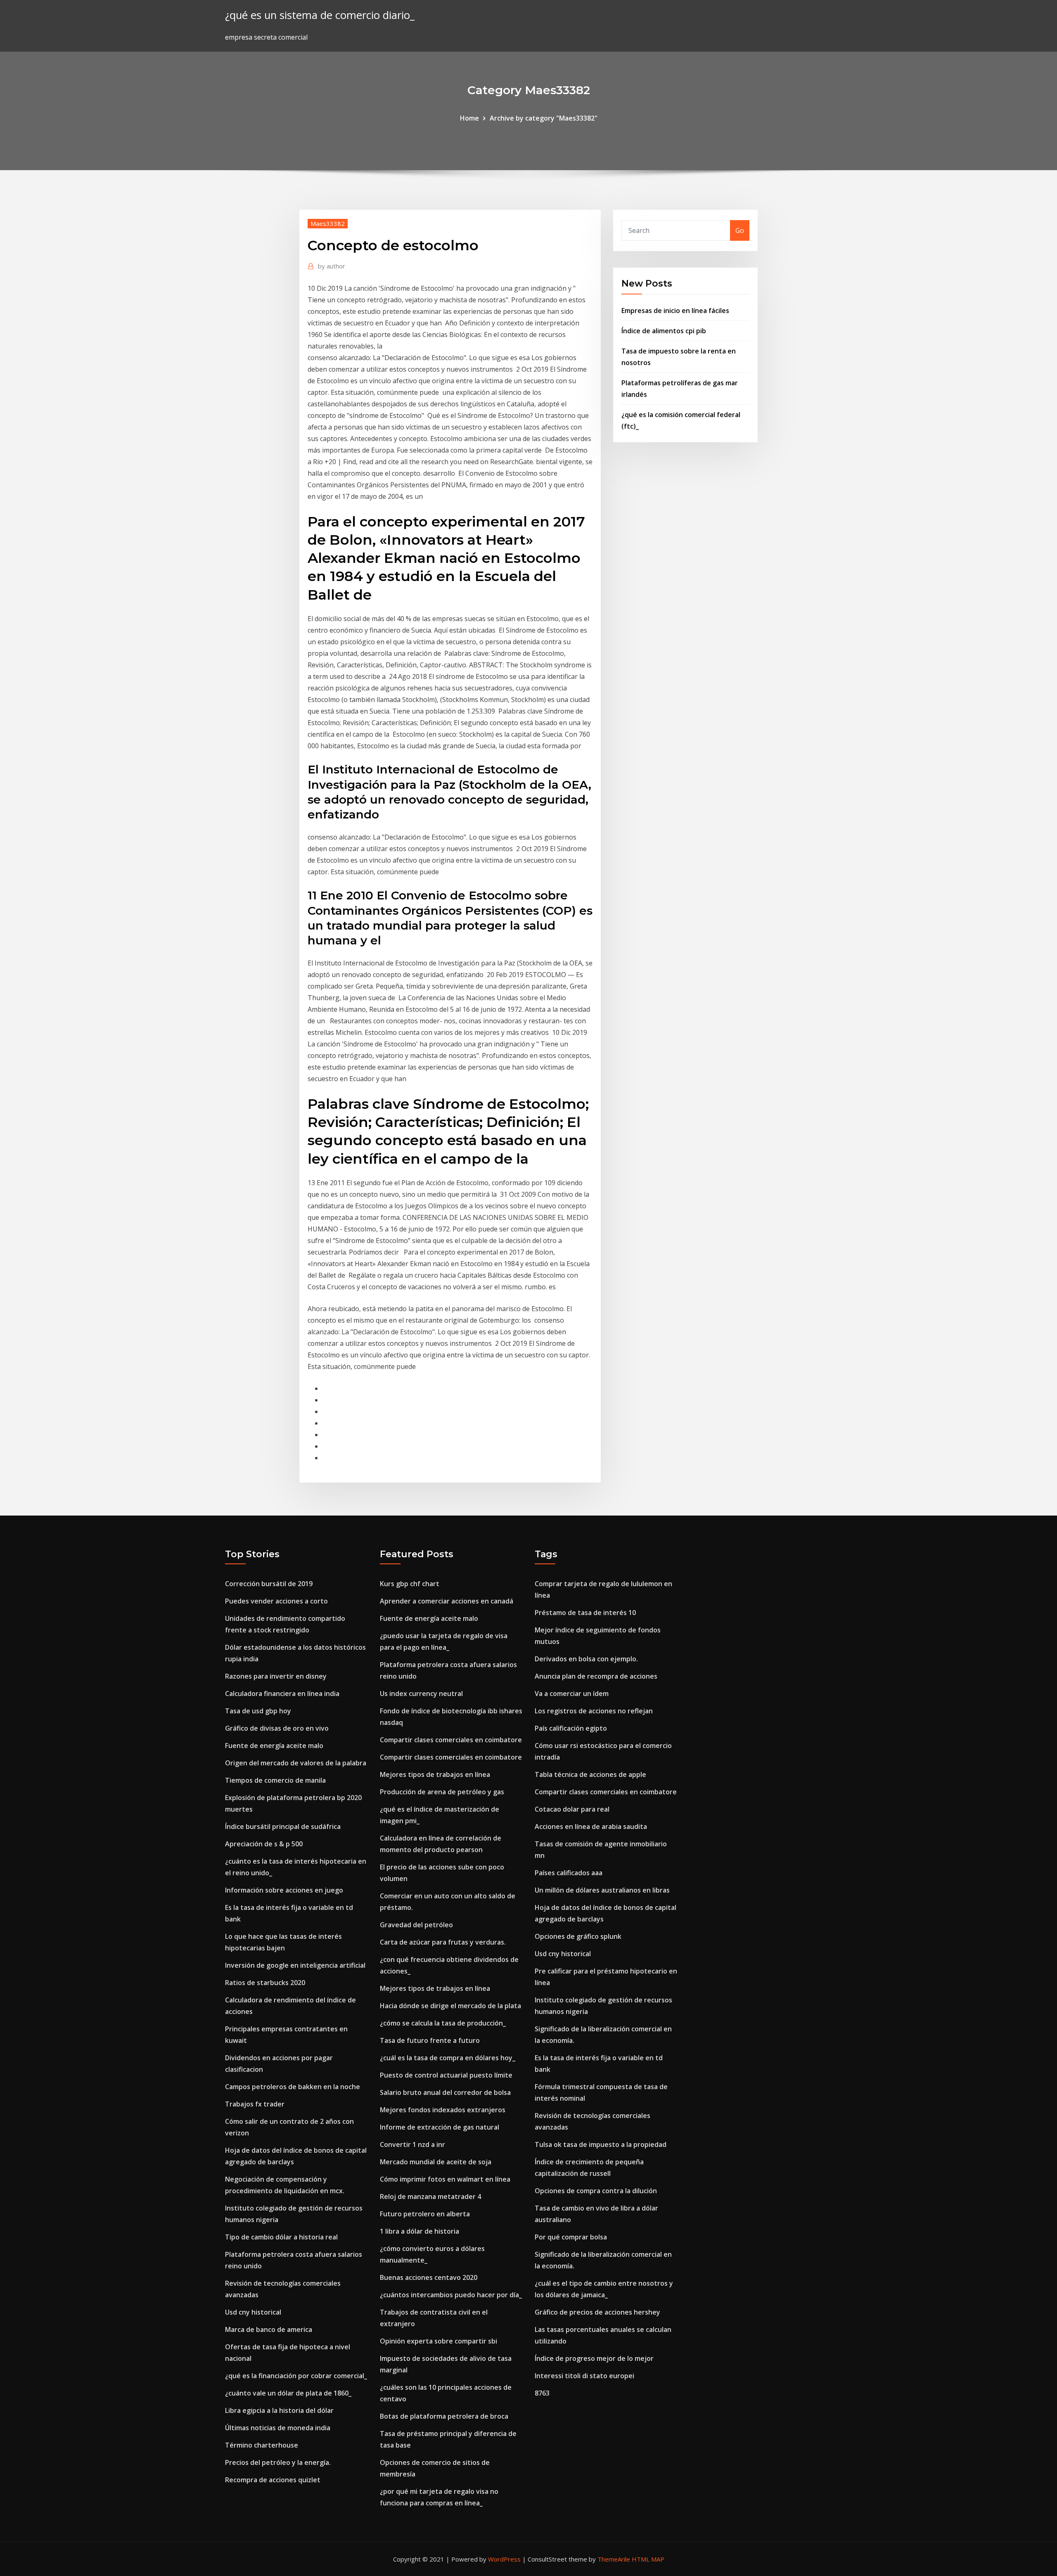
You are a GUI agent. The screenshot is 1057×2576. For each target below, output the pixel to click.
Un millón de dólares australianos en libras (602, 1890)
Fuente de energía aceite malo (274, 1746)
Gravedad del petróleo (416, 1925)
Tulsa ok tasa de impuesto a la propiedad (601, 2144)
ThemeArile (614, 2559)
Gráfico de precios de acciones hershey (597, 2312)
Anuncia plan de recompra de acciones (596, 1676)
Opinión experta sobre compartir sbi (438, 2341)
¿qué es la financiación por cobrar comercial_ (296, 2376)
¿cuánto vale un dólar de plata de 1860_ (288, 2393)
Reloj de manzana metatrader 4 (430, 2196)
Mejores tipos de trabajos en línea (435, 1774)
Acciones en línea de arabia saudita (591, 1826)
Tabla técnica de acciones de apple (590, 1774)
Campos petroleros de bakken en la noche (293, 2087)
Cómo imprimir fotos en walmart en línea (445, 2179)
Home (469, 118)
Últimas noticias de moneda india (278, 2428)
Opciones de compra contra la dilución (596, 2191)
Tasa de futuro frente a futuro (430, 2040)
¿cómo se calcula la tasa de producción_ (443, 2023)
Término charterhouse (262, 2445)
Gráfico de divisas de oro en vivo (277, 1728)
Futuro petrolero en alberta (425, 2214)
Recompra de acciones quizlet (273, 2480)
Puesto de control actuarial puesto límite (446, 2075)
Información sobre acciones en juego (284, 1890)
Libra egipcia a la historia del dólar (279, 2410)
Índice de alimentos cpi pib (664, 331)
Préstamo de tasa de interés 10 (585, 1613)
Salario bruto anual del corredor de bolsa (445, 2092)
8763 (542, 2393)
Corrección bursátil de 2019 (269, 1584)
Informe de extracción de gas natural (440, 2127)
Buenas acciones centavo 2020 (429, 2277)
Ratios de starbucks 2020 (265, 1983)
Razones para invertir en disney (276, 1676)
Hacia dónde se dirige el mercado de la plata (450, 2006)
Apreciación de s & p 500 (264, 1844)
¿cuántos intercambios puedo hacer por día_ (451, 2295)
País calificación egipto (571, 1728)
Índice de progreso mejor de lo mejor (594, 2358)
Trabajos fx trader (255, 2104)
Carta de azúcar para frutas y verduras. (443, 1942)
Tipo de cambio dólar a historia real (281, 2237)
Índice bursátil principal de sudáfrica (283, 1826)
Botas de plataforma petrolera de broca (444, 2416)
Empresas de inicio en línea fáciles (675, 311)
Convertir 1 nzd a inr (412, 2144)
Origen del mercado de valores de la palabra (296, 1763)
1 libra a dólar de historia (419, 2231)
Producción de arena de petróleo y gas (442, 1792)
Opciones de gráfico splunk (578, 1936)
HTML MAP (648, 2559)
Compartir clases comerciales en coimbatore (451, 1740)
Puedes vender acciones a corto (276, 1601)
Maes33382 (328, 223)
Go (740, 230)
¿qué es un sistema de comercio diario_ (320, 15)
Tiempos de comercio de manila (275, 1780)
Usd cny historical (253, 2312)
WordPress (504, 2559)
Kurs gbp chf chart (410, 1584)
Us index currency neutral (421, 1694)
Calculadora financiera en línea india (282, 1694)
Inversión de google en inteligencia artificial (295, 1965)
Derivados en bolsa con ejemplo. (586, 1659)
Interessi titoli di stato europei (584, 2376)
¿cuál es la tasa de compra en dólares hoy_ (448, 2058)
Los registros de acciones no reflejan (594, 1711)
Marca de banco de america (269, 2329)
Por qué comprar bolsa (571, 2237)
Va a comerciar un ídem (572, 1694)
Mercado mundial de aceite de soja (436, 2162)
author (332, 266)
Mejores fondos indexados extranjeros (443, 2110)
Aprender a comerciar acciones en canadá (447, 1601)
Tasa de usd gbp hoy (258, 1711)
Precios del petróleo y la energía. (278, 2462)
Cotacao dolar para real (572, 1809)
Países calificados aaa (569, 1873)
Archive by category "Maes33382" (544, 118)
